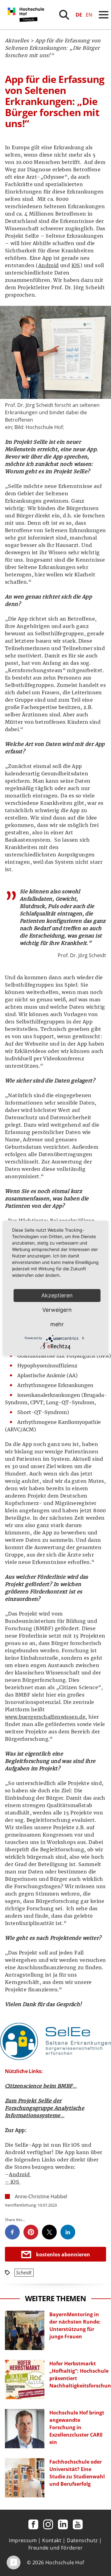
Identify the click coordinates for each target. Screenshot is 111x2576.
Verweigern (57, 1310)
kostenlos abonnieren (63, 2254)
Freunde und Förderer (55, 2548)
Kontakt (52, 2540)
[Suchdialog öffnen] (64, 15)
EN (89, 15)
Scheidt (24, 2273)
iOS (76, 265)
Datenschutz (82, 2540)
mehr (57, 1324)
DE (79, 15)
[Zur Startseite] (27, 28)
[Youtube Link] (78, 2524)
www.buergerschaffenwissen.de (45, 1717)
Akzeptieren (57, 1295)
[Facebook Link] (33, 2524)
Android (49, 265)
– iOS (12, 2182)
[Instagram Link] (48, 2524)
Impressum (23, 2540)
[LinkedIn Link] (63, 2524)
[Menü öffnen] (104, 15)
